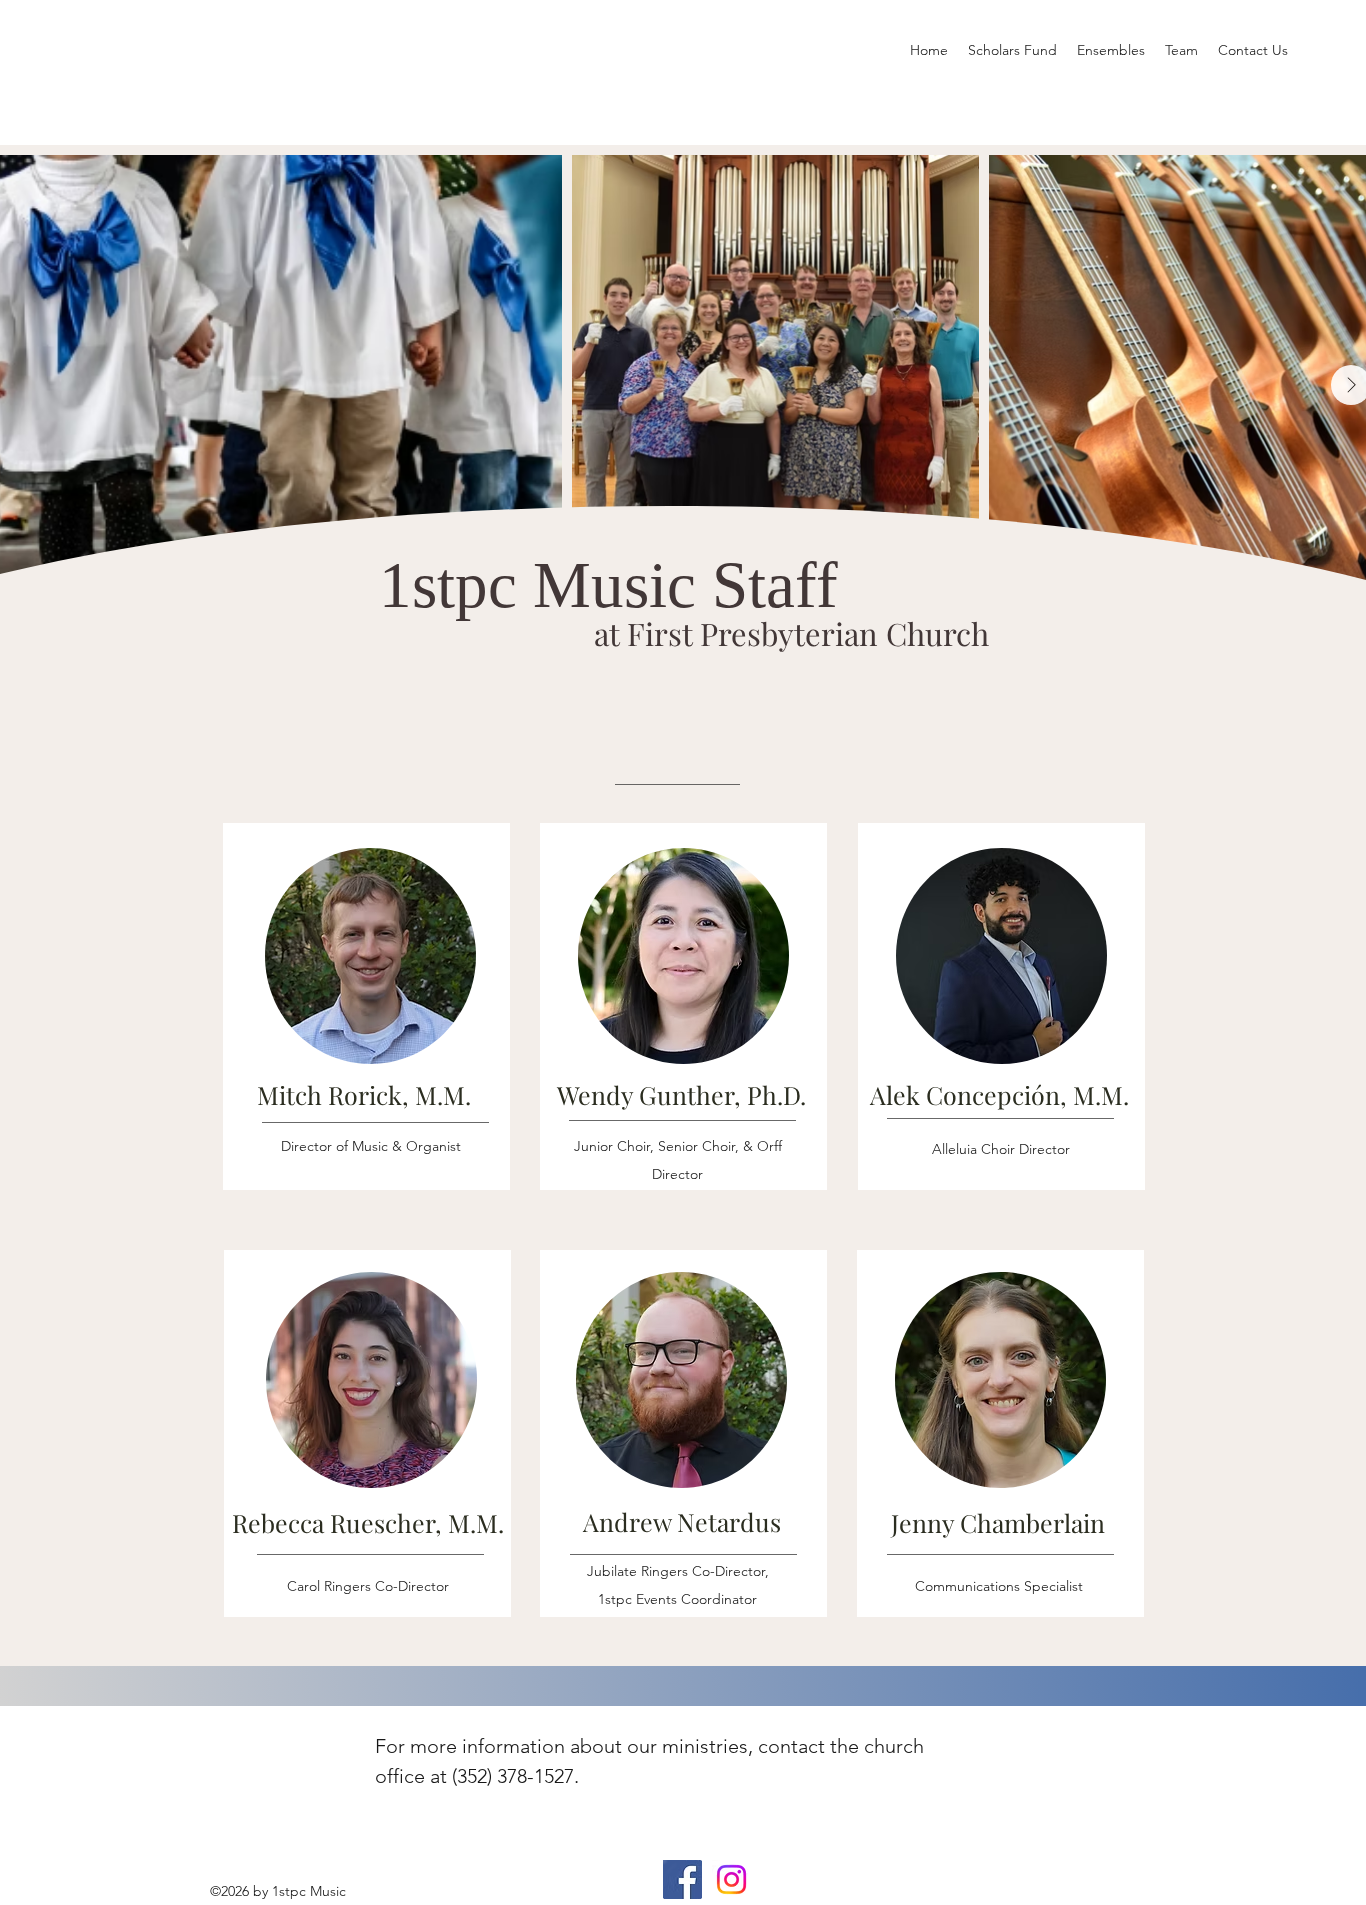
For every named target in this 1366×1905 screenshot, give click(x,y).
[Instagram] (731, 1879)
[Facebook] (682, 1879)
